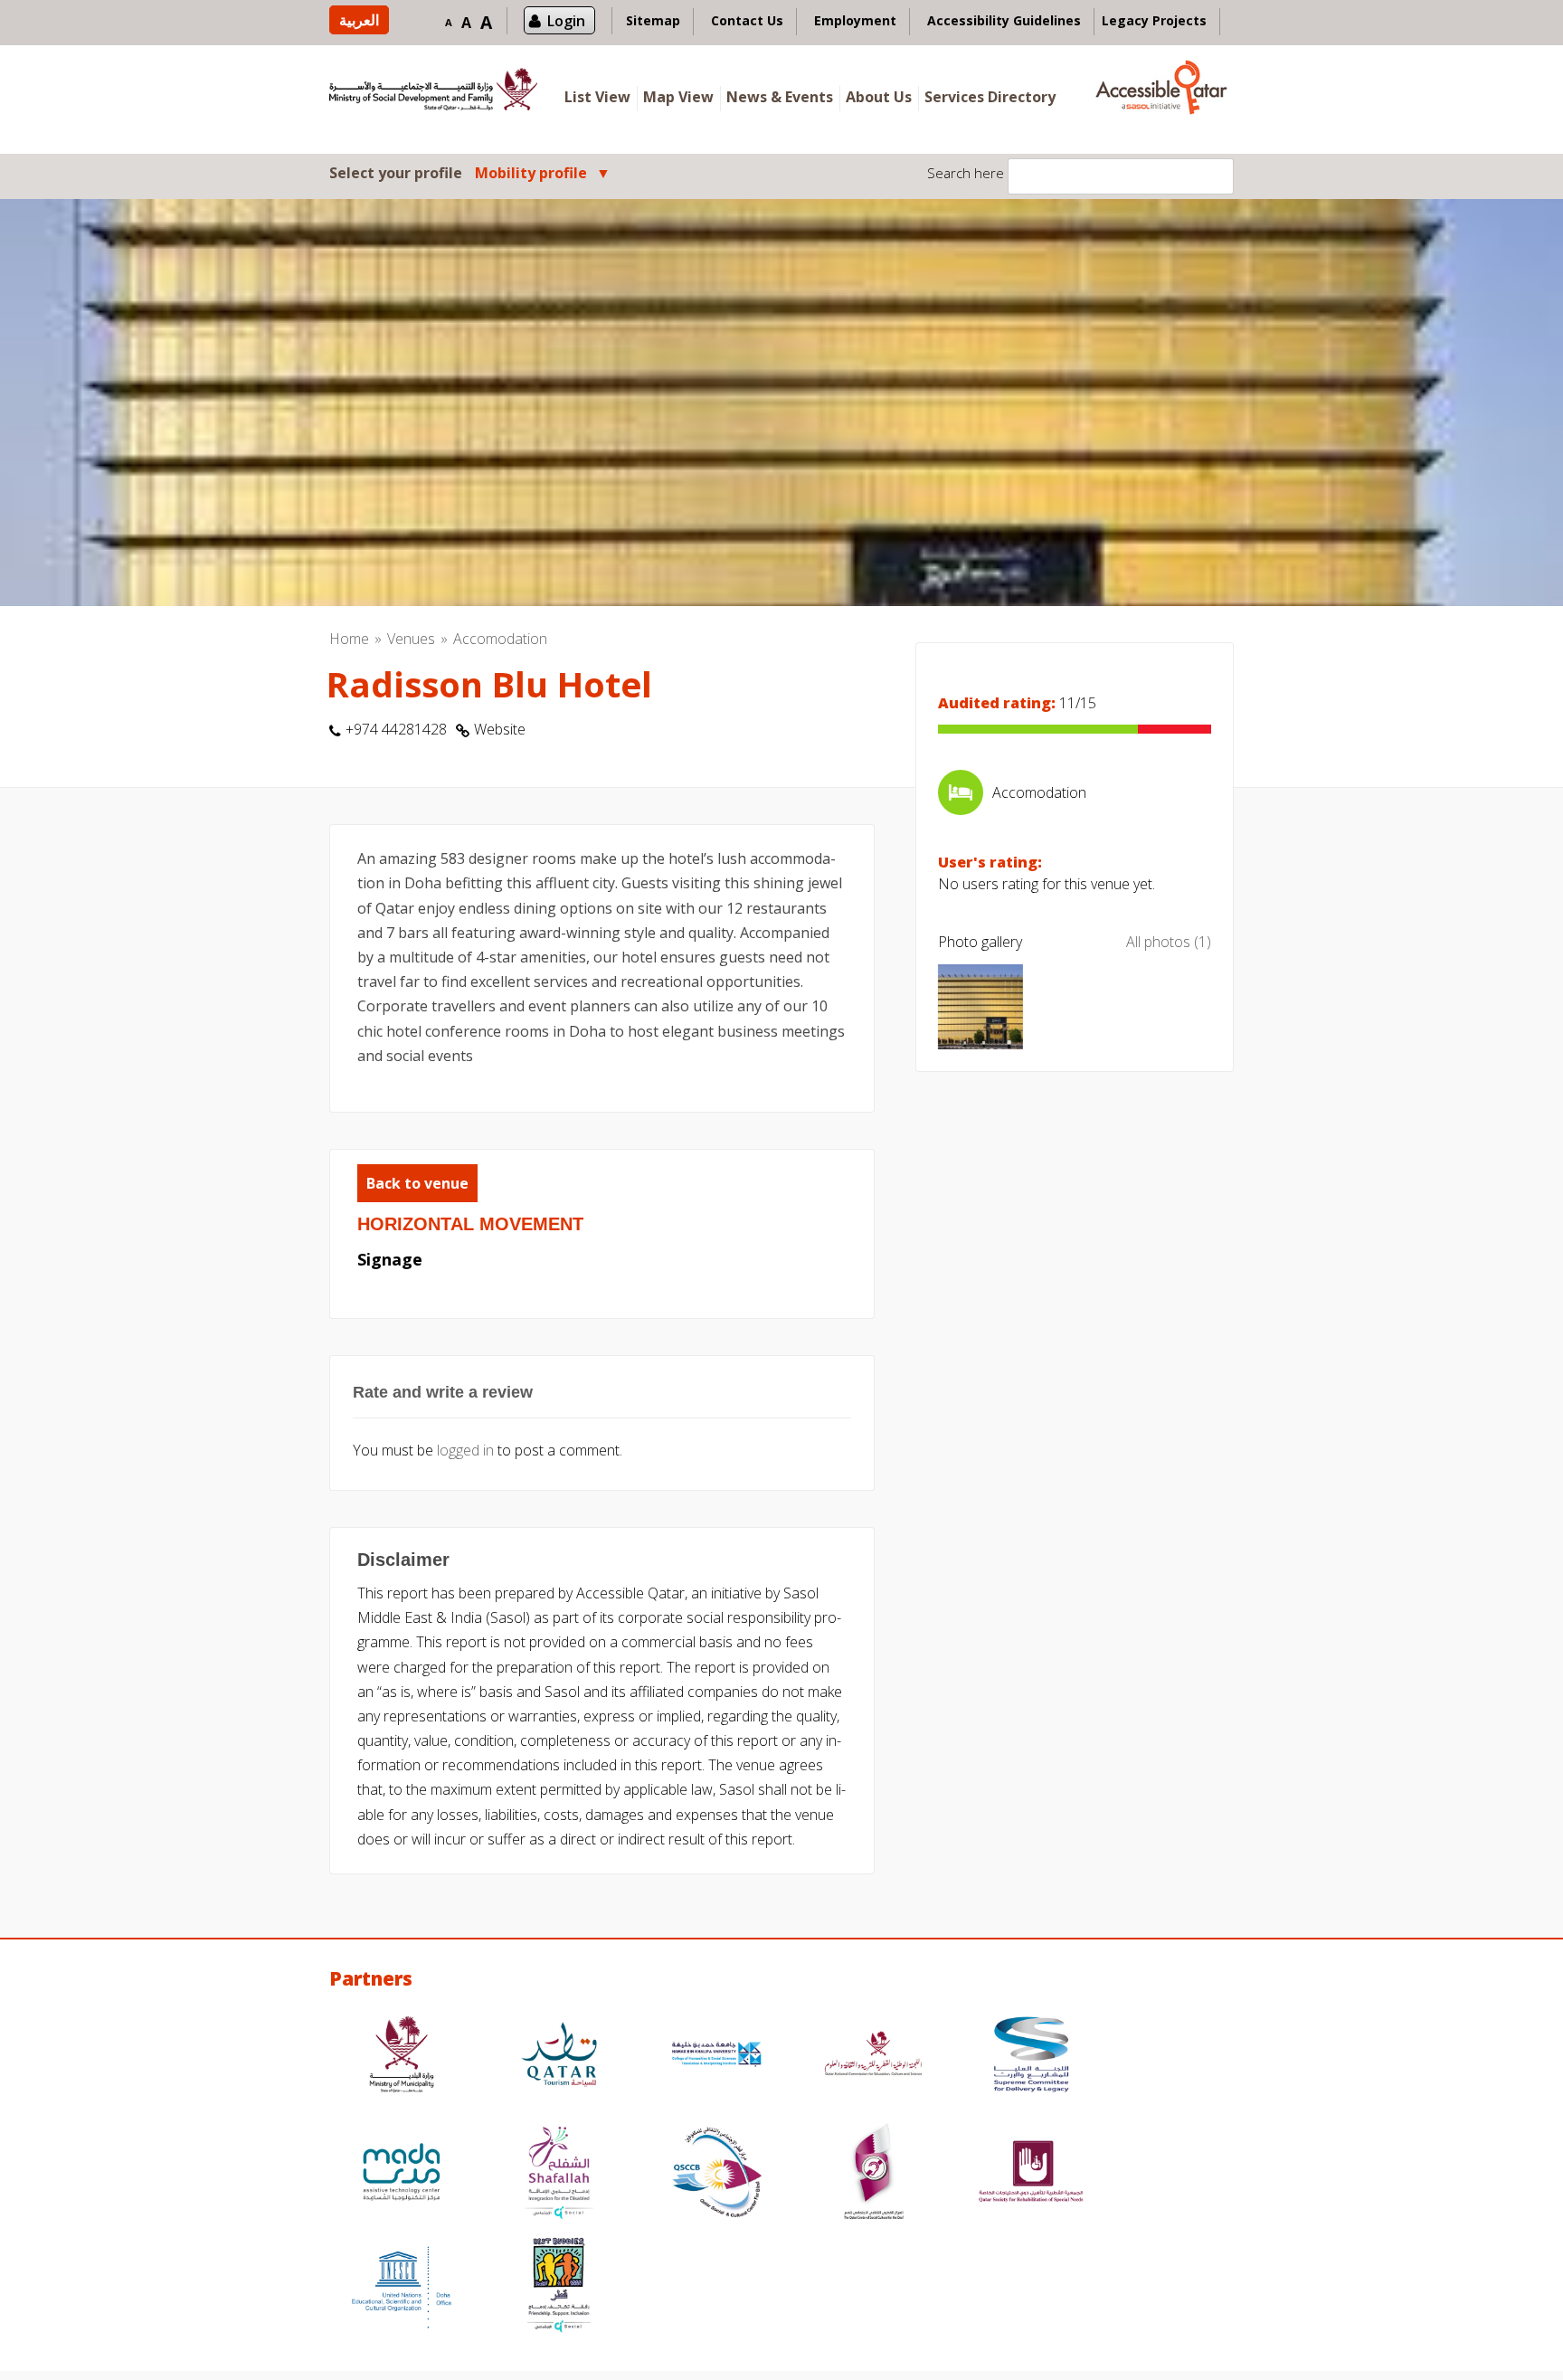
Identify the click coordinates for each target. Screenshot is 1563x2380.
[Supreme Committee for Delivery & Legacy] (1031, 2057)
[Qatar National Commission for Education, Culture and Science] (874, 2057)
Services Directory (990, 97)
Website (500, 729)
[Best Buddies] (559, 2287)
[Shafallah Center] (559, 2174)
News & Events (780, 97)
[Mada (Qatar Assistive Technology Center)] (402, 2174)
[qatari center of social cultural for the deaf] (874, 2174)
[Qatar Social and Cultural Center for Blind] (716, 2174)
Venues (411, 639)
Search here (966, 173)
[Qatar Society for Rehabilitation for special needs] (1031, 2174)
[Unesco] (402, 2287)
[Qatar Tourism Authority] (559, 2057)
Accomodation (500, 639)
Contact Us (747, 20)
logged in (465, 1450)
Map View (678, 97)
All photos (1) (1169, 942)
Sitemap (653, 20)
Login (566, 21)
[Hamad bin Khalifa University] (716, 2057)
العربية (359, 20)
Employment (855, 20)
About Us (879, 97)
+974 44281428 (396, 729)
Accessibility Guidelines (1004, 20)
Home (349, 639)
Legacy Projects (1154, 20)
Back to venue (417, 1183)
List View (597, 97)
